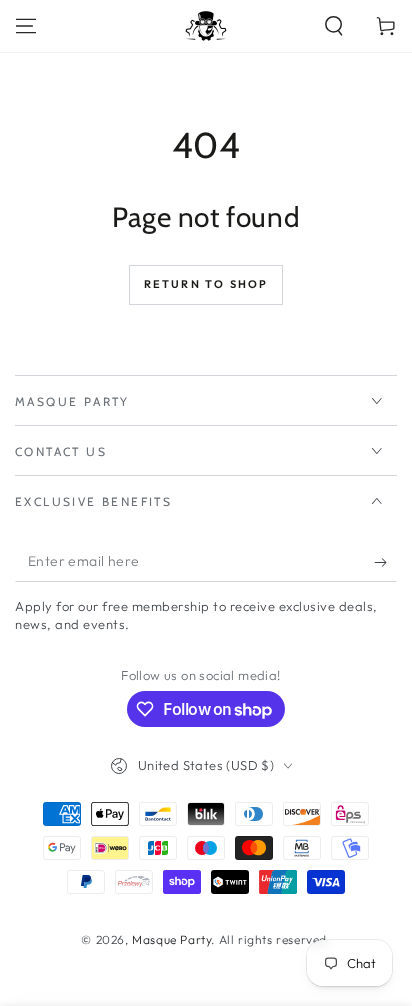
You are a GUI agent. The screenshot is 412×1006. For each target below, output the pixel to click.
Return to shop (206, 284)
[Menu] (26, 26)
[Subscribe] (385, 562)
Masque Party (171, 939)
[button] (334, 26)
